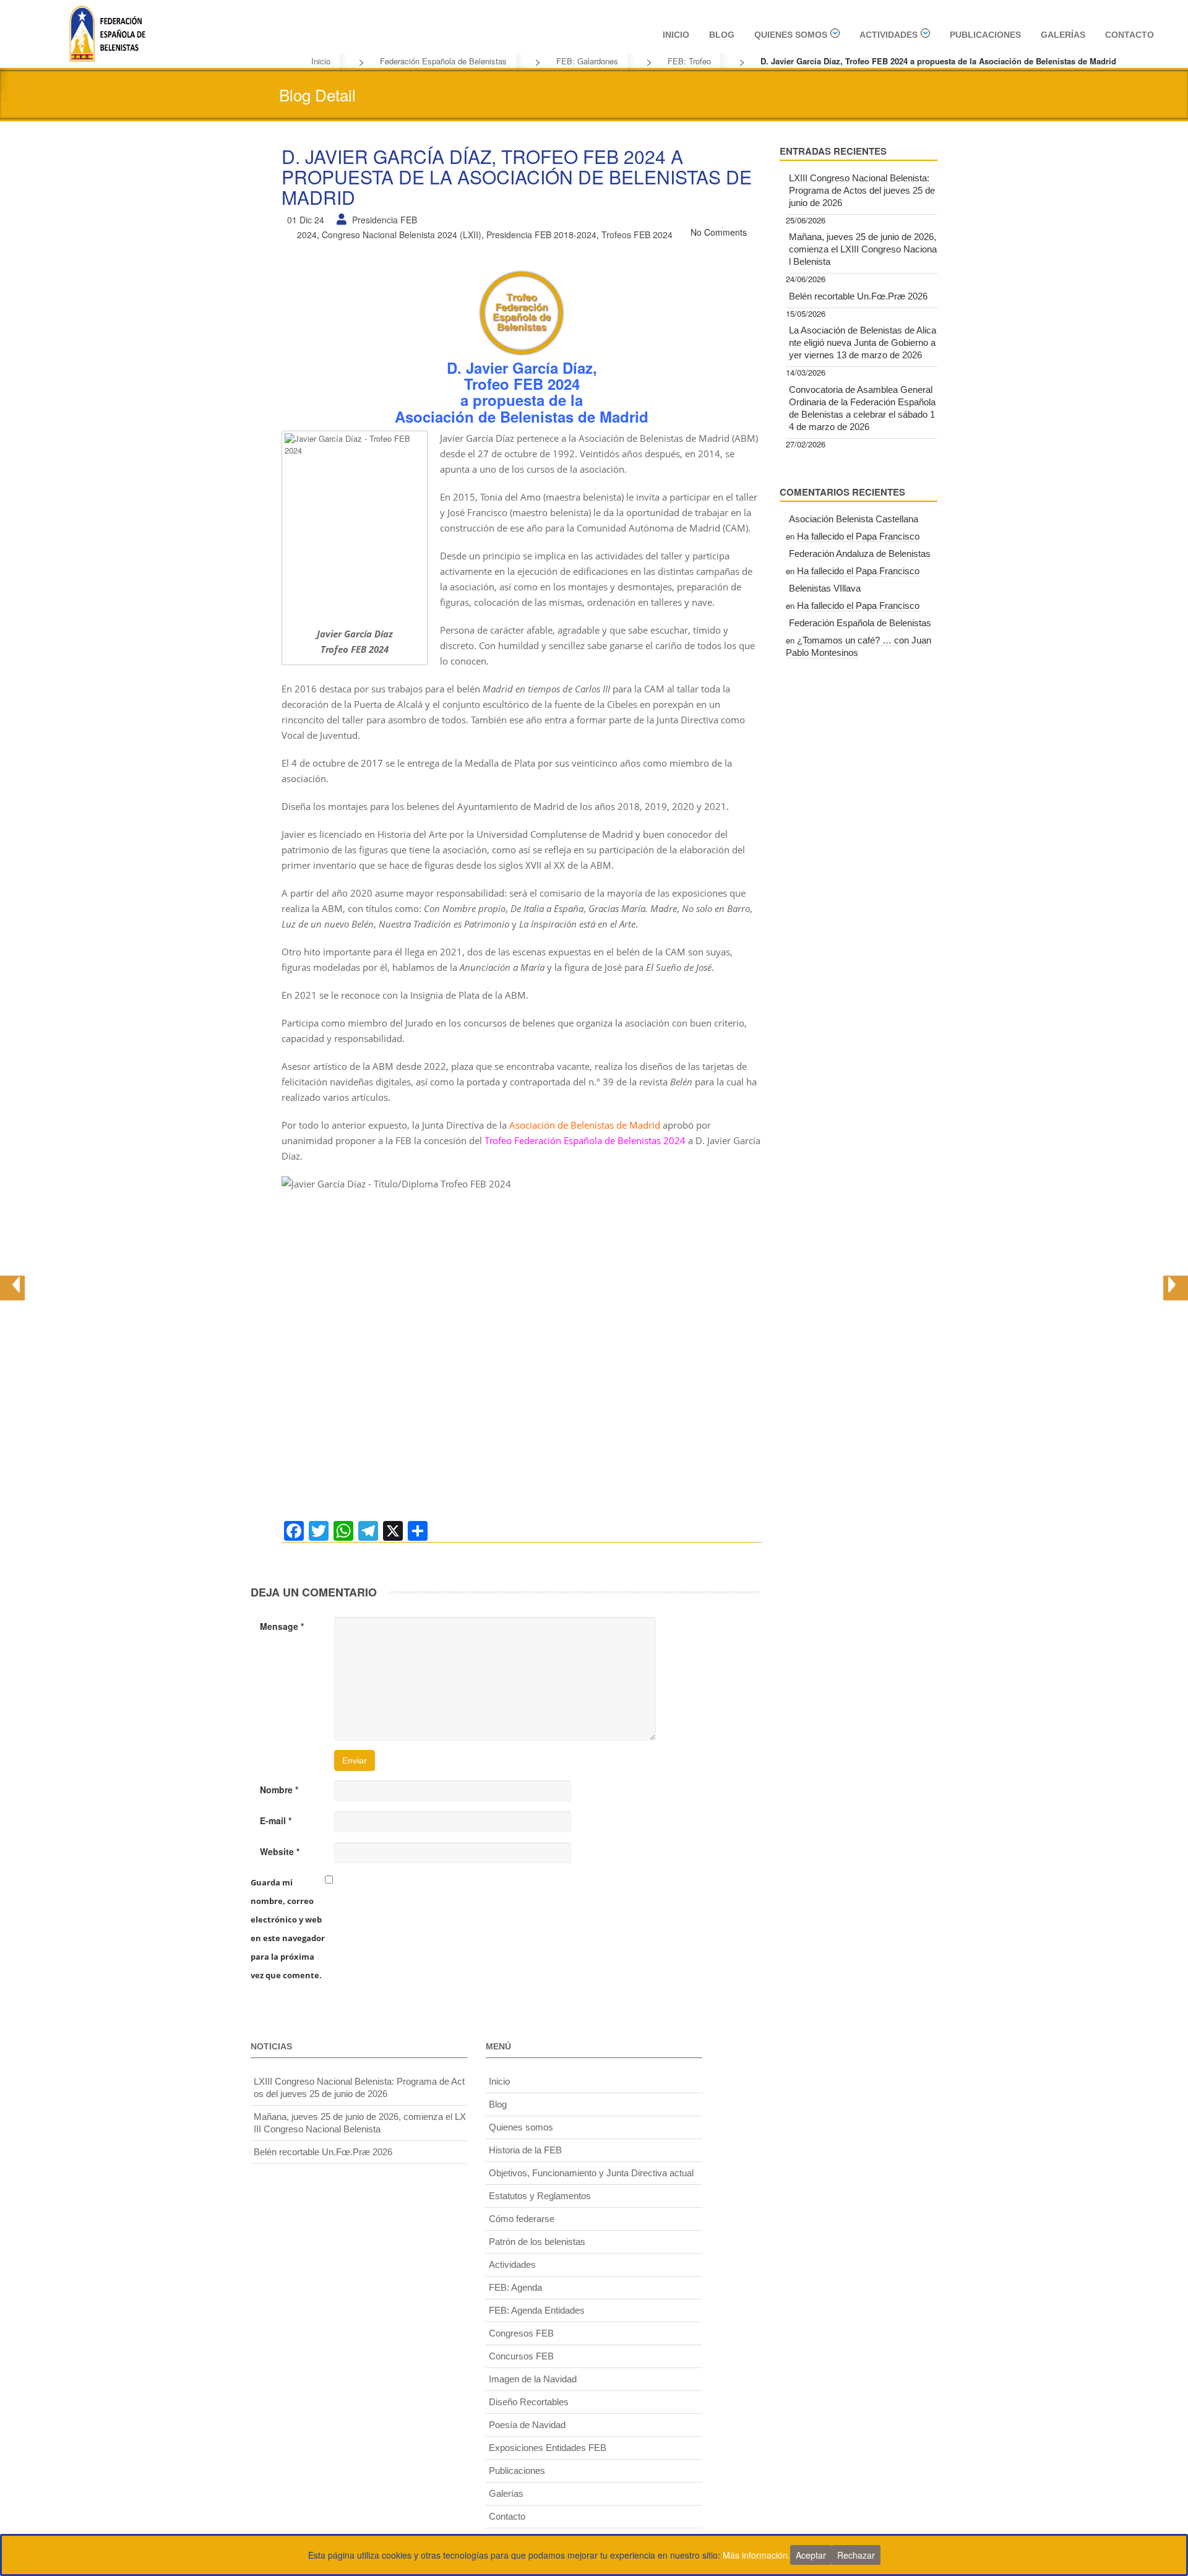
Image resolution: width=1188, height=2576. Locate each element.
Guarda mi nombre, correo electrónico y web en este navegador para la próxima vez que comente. (288, 1929)
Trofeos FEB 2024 (637, 235)
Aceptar (811, 2555)
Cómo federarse (522, 2219)
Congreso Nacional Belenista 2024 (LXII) (402, 235)
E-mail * (276, 1820)
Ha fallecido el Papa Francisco (858, 536)
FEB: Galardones (587, 61)
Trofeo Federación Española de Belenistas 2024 (585, 1140)
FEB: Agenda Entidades (537, 2310)
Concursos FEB (521, 2356)
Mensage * (282, 1626)
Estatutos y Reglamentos (540, 2196)
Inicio (676, 35)
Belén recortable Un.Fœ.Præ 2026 (858, 296)
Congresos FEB (521, 2333)
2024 (307, 235)
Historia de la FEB (525, 2150)
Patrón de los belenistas (537, 2242)
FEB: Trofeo (689, 61)
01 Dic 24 (306, 220)
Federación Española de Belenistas (443, 61)
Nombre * (279, 1790)
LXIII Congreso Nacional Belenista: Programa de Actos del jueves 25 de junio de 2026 (862, 190)
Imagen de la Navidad (533, 2379)
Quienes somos (791, 35)
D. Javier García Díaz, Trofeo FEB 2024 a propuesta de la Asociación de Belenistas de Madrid (517, 177)
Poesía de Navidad (527, 2425)
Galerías (1063, 35)
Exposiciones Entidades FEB (548, 2448)
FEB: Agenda (515, 2287)
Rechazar (856, 2555)
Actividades (889, 35)
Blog (722, 35)
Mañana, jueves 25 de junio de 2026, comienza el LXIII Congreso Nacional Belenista (863, 249)
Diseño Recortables (529, 2402)
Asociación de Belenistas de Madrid (585, 1125)
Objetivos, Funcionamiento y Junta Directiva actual (591, 2173)
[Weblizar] (107, 32)
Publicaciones (985, 35)
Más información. (756, 2555)
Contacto (1130, 35)
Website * (280, 1851)
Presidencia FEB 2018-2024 (541, 235)
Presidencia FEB (385, 220)
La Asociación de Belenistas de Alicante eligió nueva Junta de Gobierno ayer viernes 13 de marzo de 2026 (863, 342)
